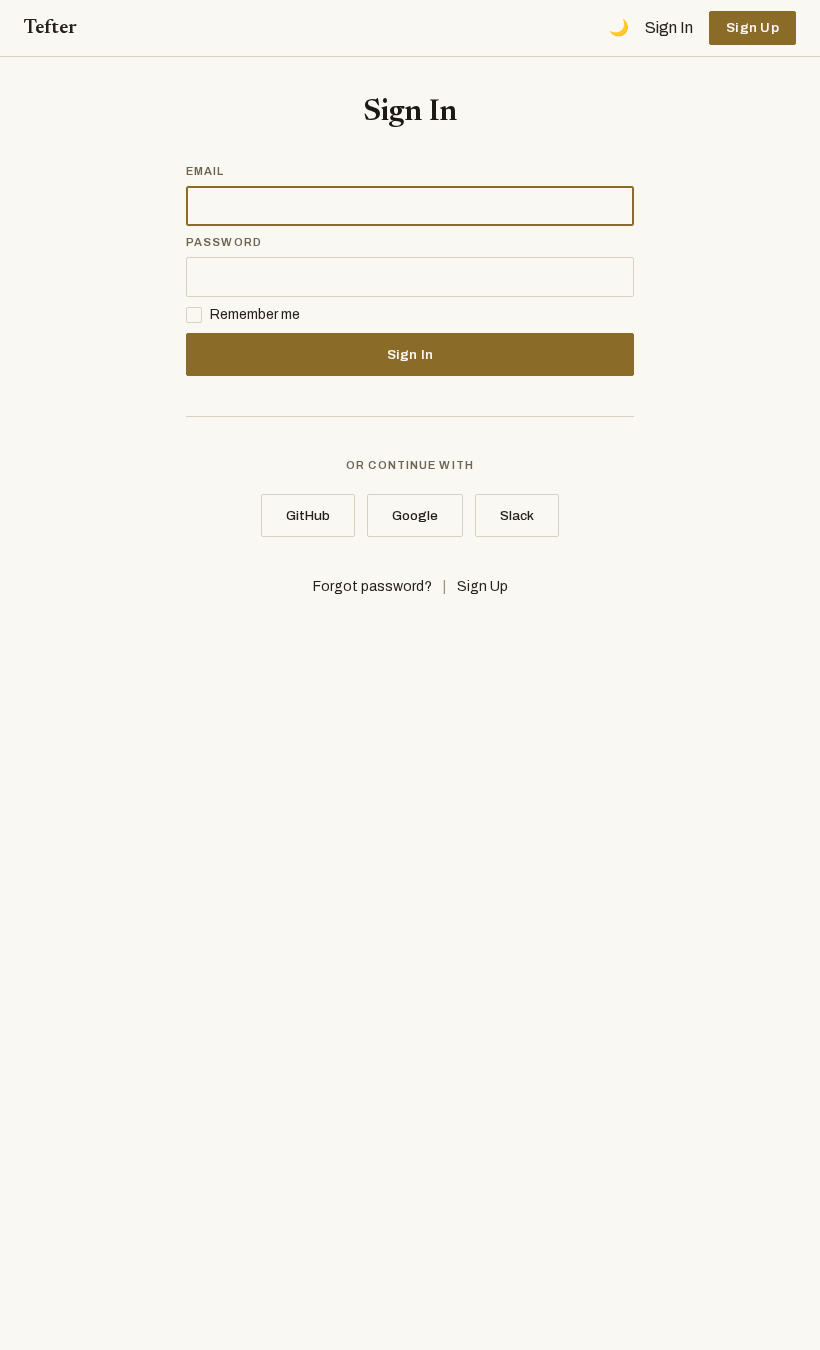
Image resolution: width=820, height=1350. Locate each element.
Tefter (50, 28)
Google (415, 515)
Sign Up (752, 27)
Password (224, 242)
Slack (517, 515)
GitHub (308, 515)
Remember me (255, 314)
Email (205, 171)
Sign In (669, 27)
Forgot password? (372, 586)
